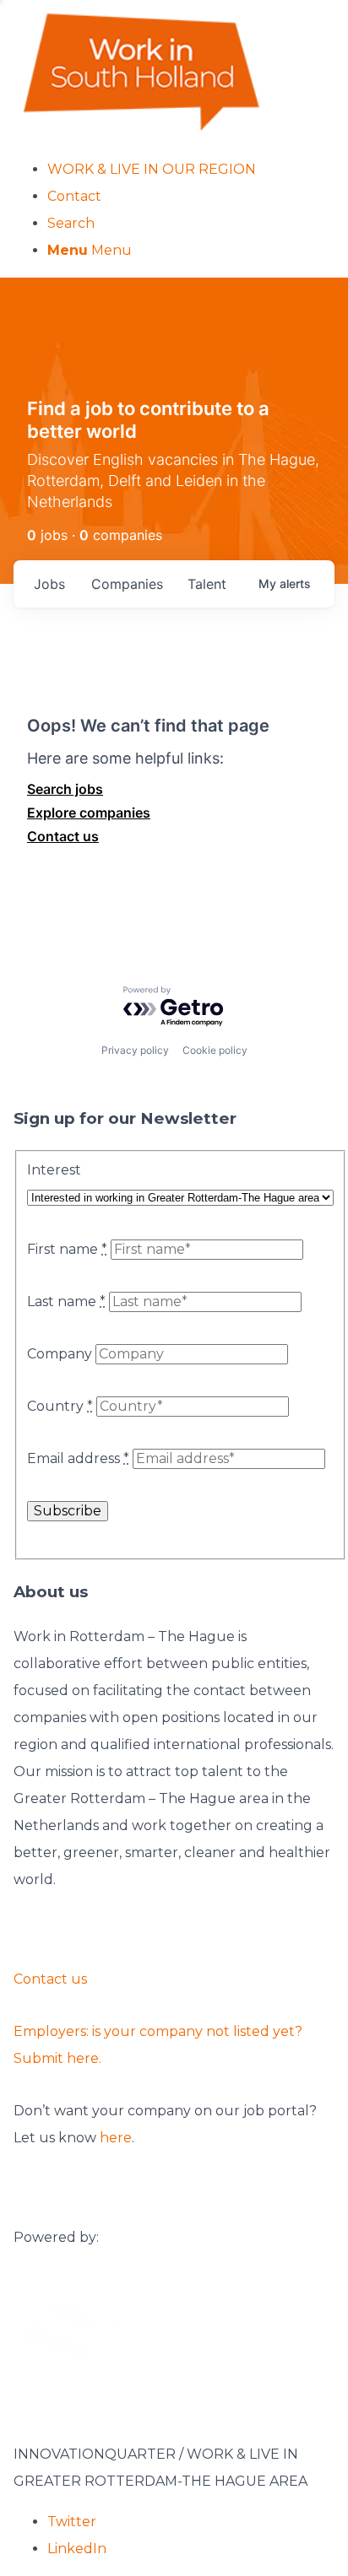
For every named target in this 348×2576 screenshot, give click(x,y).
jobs (49, 584)
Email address (78, 1458)
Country (60, 1406)
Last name (66, 1302)
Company (60, 1354)
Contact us (63, 836)
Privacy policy (135, 1050)
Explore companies (89, 813)
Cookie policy (215, 1050)
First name (67, 1249)
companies (127, 584)
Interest (54, 1170)
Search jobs (65, 789)
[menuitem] (191, 170)
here (116, 2138)
